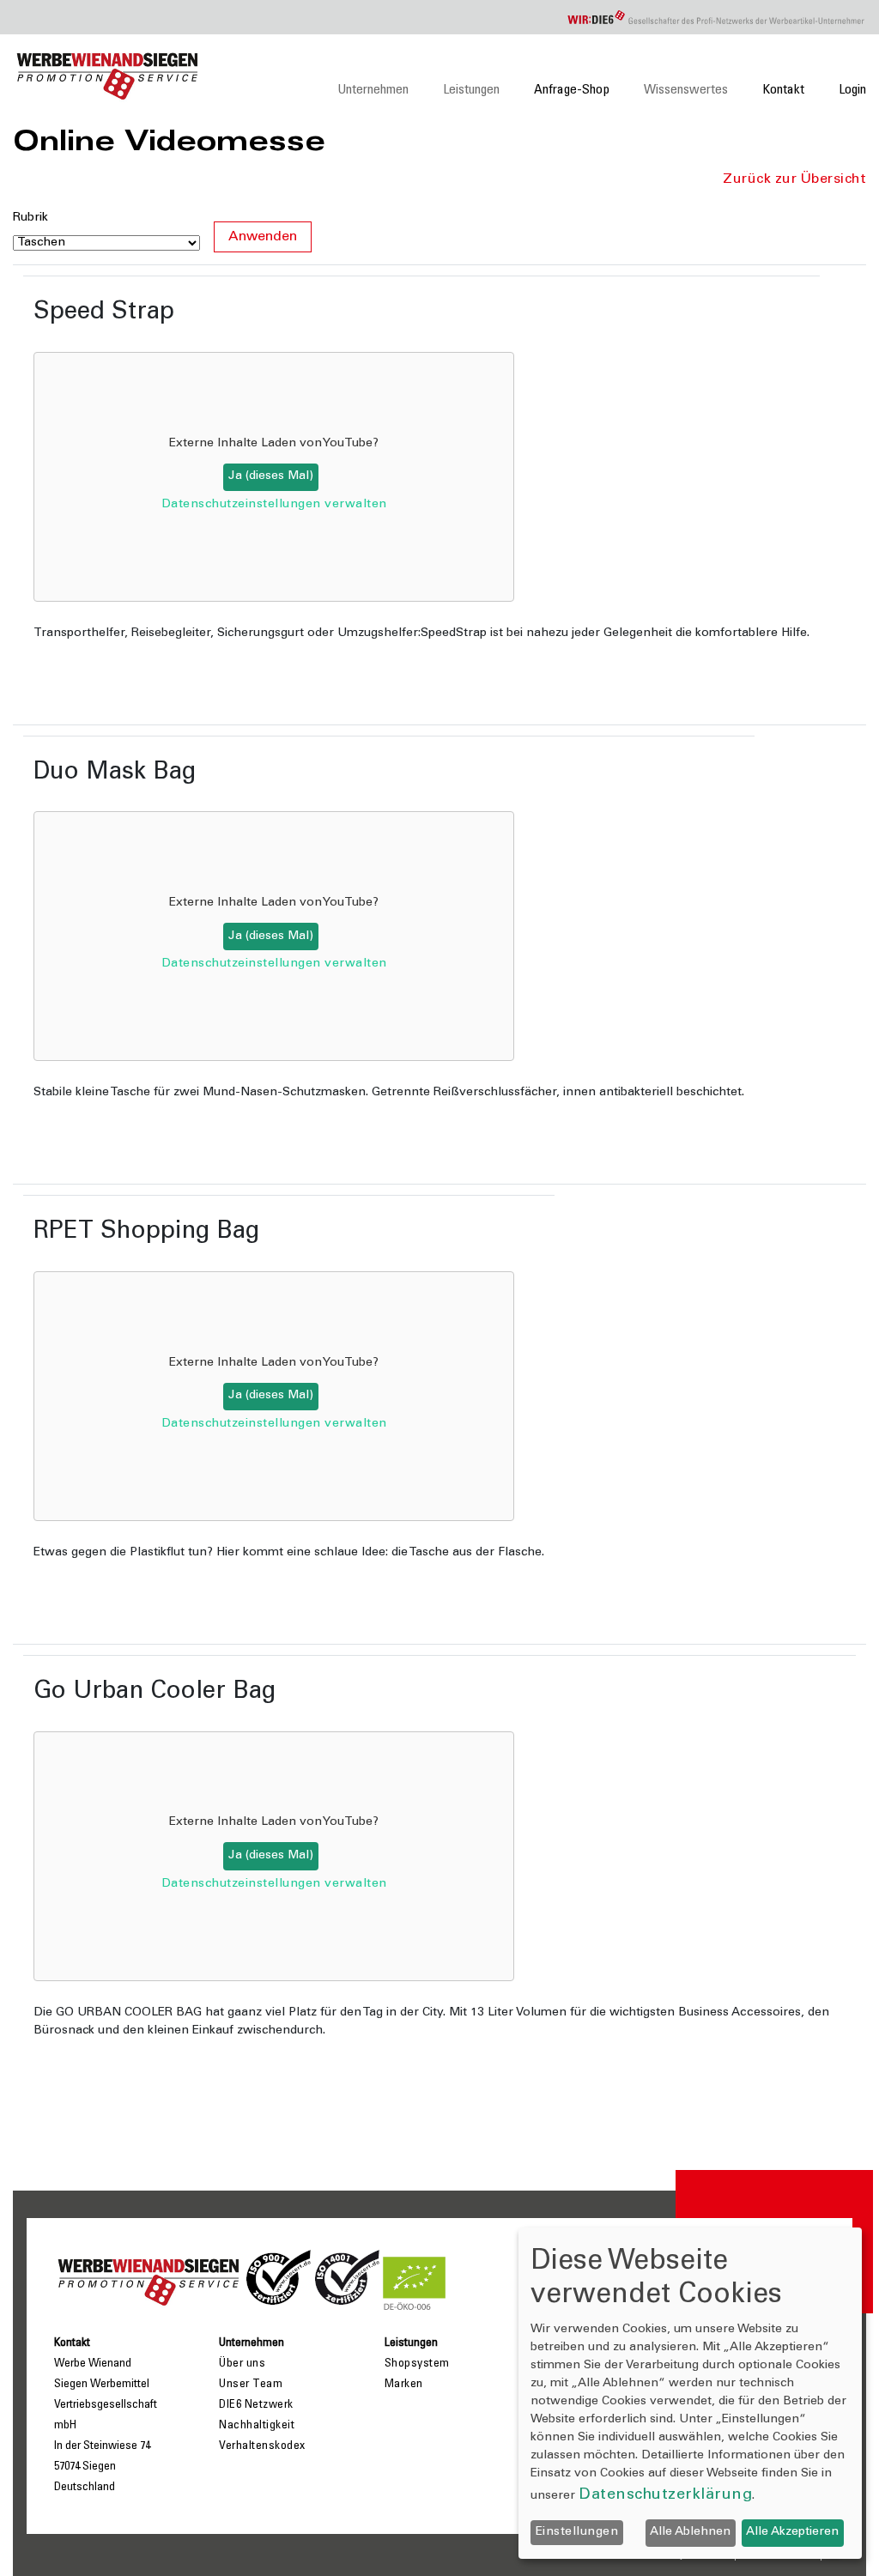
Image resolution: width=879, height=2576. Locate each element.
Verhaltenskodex (262, 2446)
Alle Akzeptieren (792, 2532)
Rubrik (30, 218)
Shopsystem (417, 2364)
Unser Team (251, 2385)
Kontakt (783, 90)
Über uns (242, 2364)
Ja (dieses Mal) (271, 476)
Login (852, 90)
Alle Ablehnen (690, 2532)
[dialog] (690, 2393)
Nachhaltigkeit (257, 2426)
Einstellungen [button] (577, 2532)
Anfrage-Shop (572, 90)
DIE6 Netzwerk (256, 2405)
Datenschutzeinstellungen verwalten (274, 505)
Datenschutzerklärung (665, 2495)
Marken (404, 2385)
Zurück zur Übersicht (794, 179)
